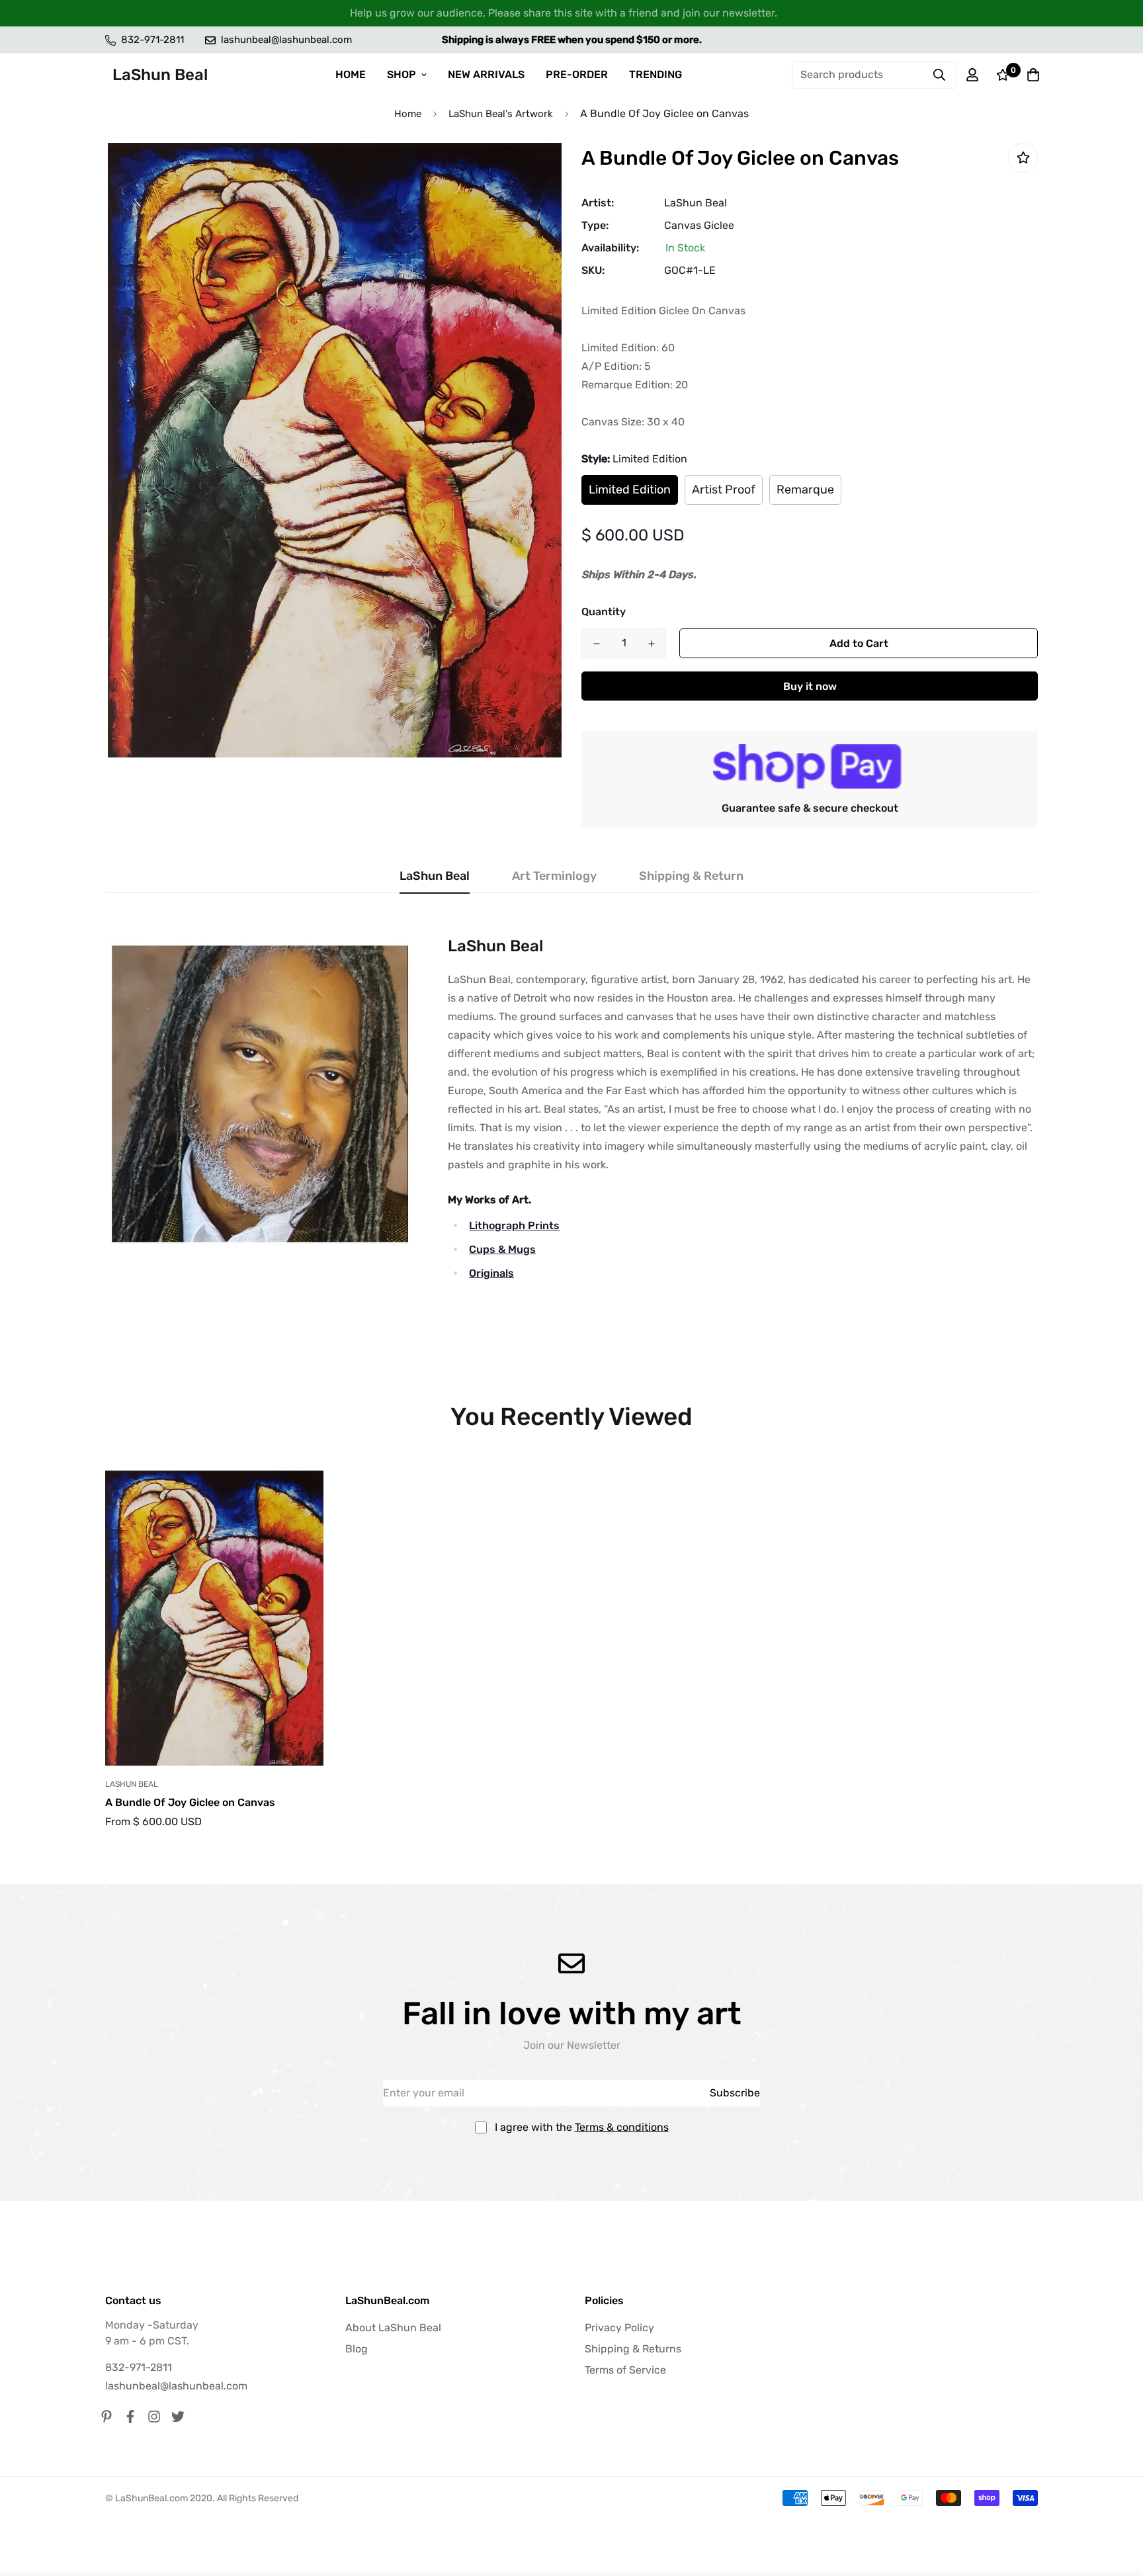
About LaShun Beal (393, 2328)
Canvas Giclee (699, 225)
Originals (491, 1273)
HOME (351, 74)
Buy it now (810, 686)
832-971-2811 (139, 2367)
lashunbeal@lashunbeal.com (176, 2386)
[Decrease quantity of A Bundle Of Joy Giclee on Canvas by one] (596, 644)
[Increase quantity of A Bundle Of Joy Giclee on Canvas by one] (651, 644)
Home (408, 114)
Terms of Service (625, 2370)
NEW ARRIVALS (486, 74)
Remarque (805, 490)
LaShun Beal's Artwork (501, 114)
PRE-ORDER (577, 74)
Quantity (604, 612)
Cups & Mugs (502, 1249)
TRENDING (656, 74)
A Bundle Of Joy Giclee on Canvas (190, 1802)
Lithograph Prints (514, 1225)
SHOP (402, 74)
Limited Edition (630, 490)
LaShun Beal (696, 203)
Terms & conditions (622, 2127)
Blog (357, 2349)
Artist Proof (724, 490)
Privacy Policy (619, 2328)
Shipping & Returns (633, 2349)
